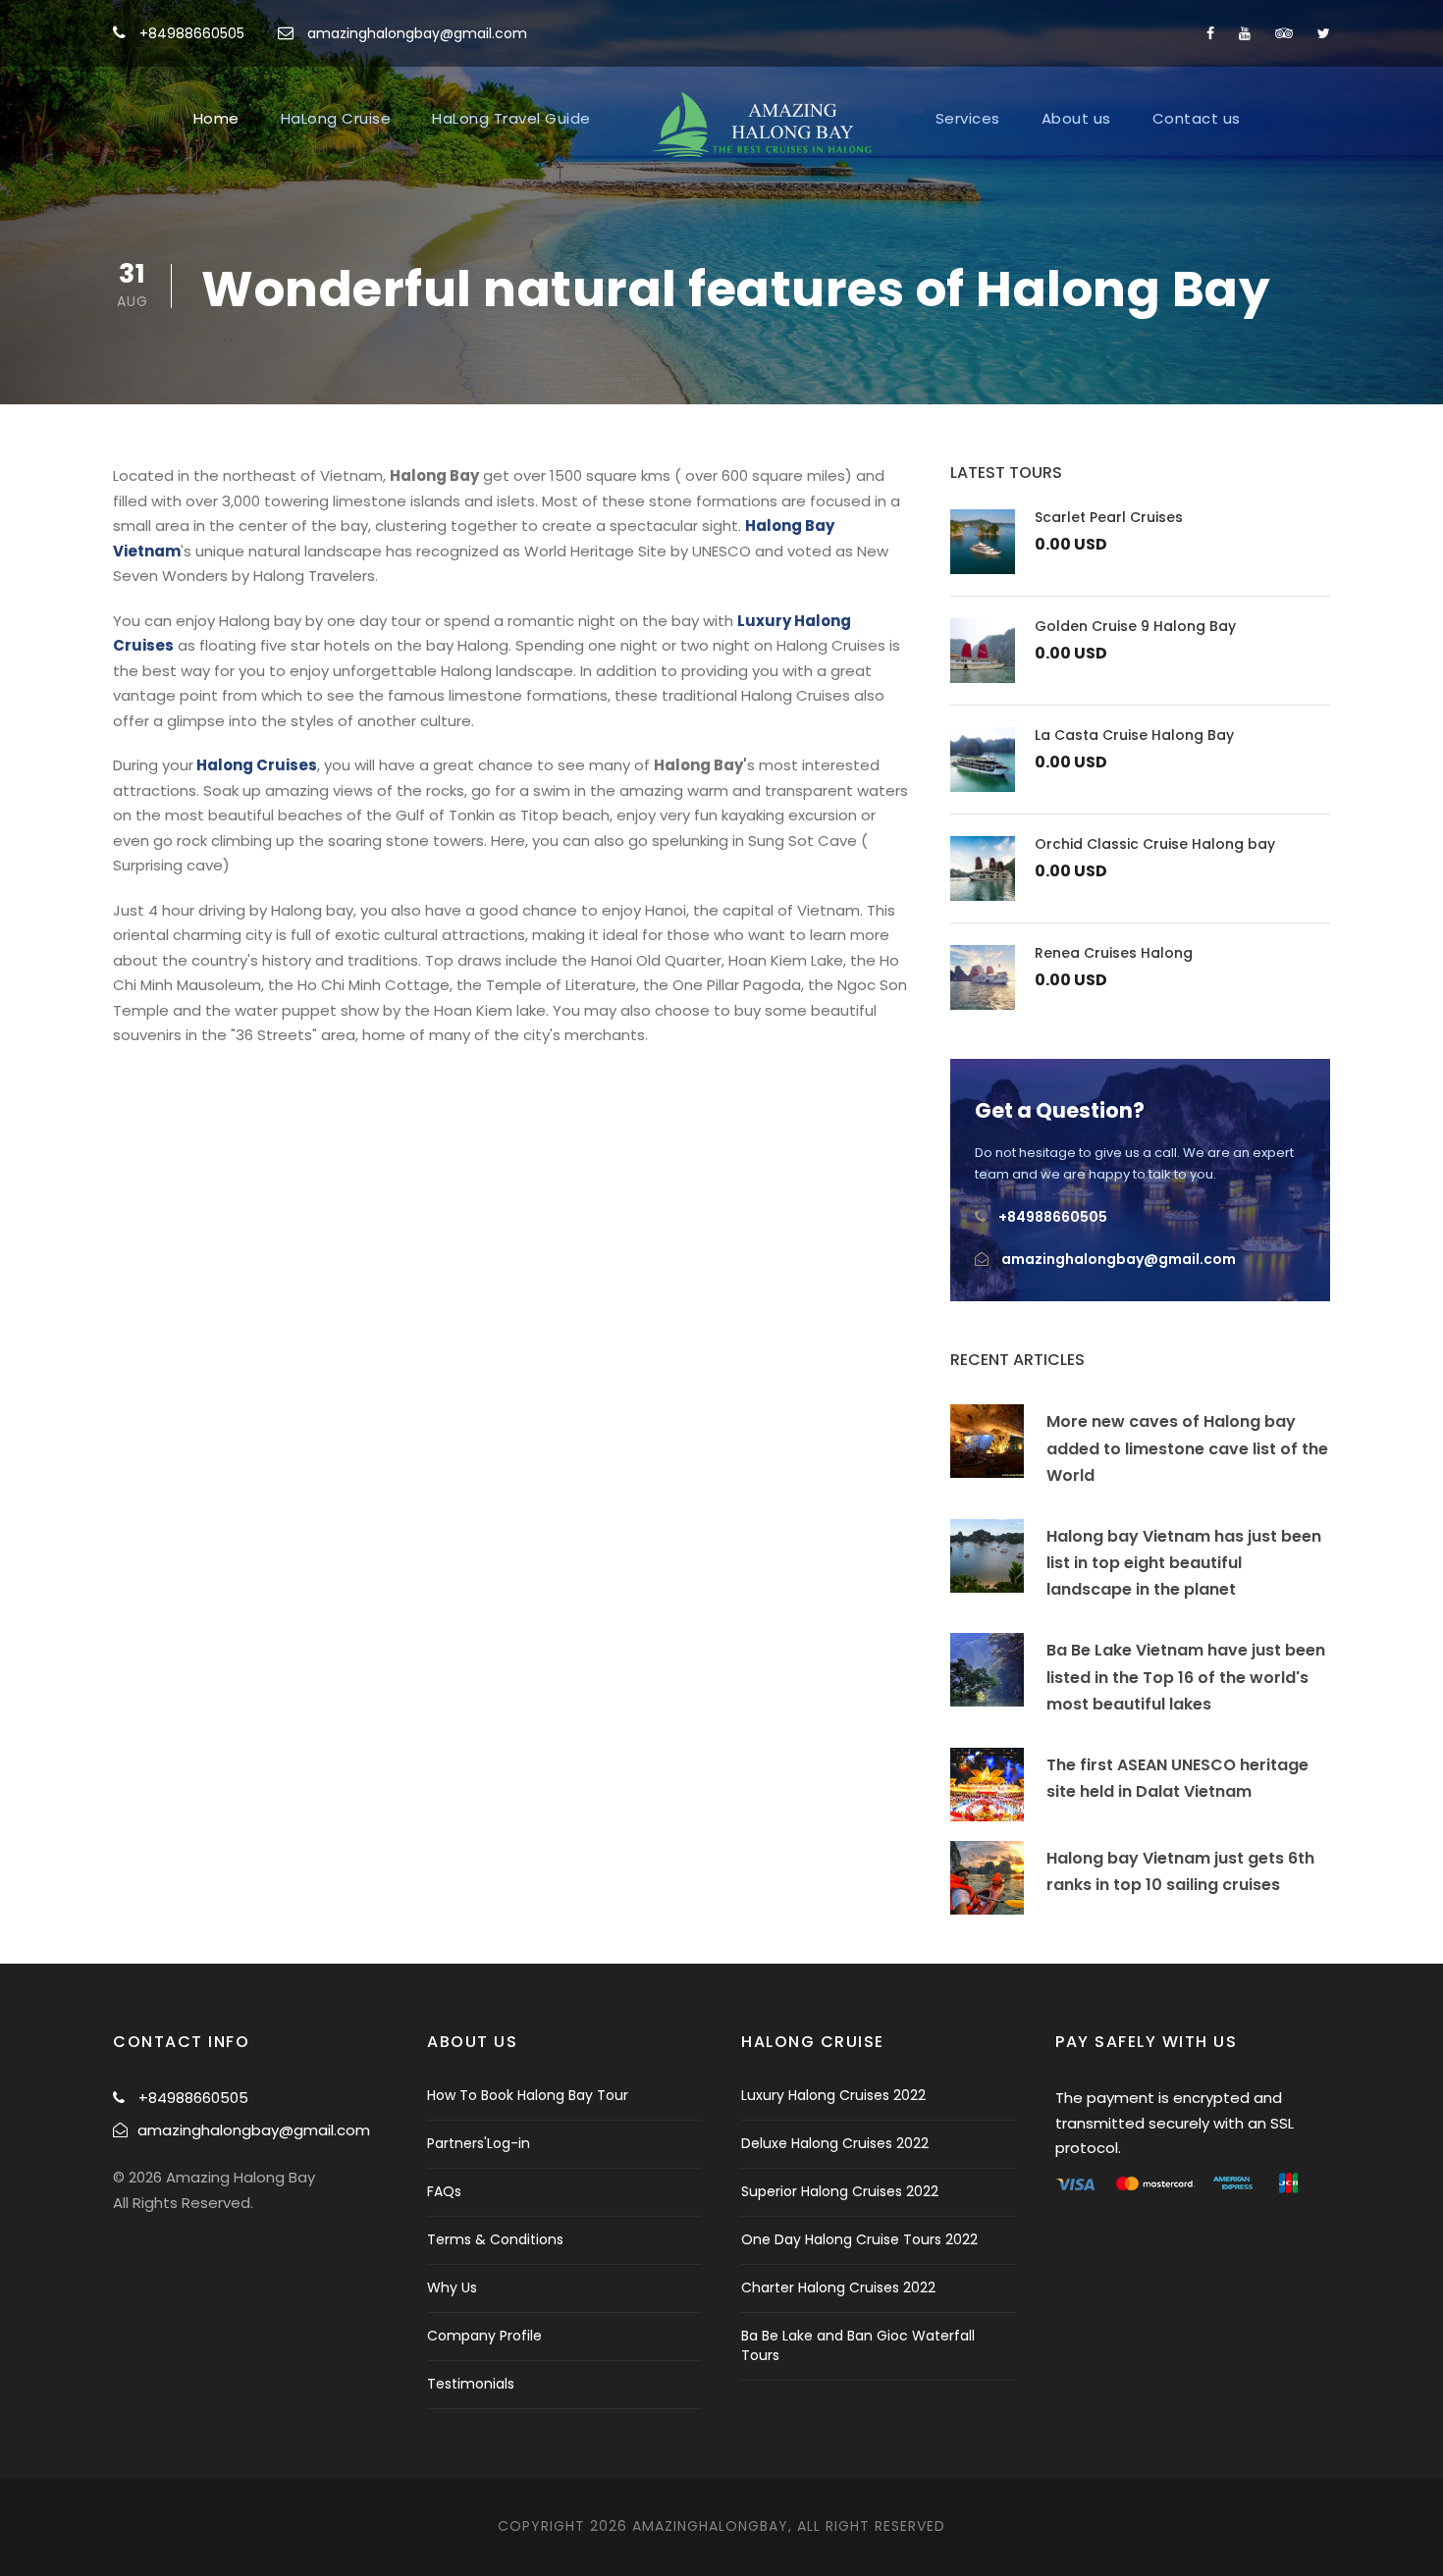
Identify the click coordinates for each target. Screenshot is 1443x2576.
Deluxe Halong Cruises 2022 (835, 2143)
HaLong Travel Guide (511, 118)
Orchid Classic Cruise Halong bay (1155, 844)
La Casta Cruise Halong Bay (1134, 735)
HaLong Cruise (336, 118)
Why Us (452, 2287)
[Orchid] (983, 867)
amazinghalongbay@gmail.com (417, 33)
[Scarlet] (983, 540)
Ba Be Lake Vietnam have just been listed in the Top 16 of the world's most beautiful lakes (1186, 1677)
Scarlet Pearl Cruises (1109, 517)
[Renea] (983, 976)
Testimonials (471, 2384)
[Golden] (983, 649)
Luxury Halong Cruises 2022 (833, 2095)
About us (1076, 118)
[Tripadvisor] (1284, 33)
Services (968, 118)
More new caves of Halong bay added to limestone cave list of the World (1187, 1448)
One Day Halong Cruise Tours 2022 (859, 2239)
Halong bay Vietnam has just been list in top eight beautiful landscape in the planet (1184, 1563)
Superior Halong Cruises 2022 (840, 2191)
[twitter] (1324, 33)
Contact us (1197, 118)
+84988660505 (192, 33)
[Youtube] (1245, 33)
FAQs (444, 2191)
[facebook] (1210, 33)
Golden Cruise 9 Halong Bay (1135, 626)
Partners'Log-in (479, 2143)
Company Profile (484, 2336)
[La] (983, 758)
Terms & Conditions (495, 2239)
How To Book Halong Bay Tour (528, 2095)
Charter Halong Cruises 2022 (838, 2287)
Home (216, 118)
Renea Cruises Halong (1114, 953)
